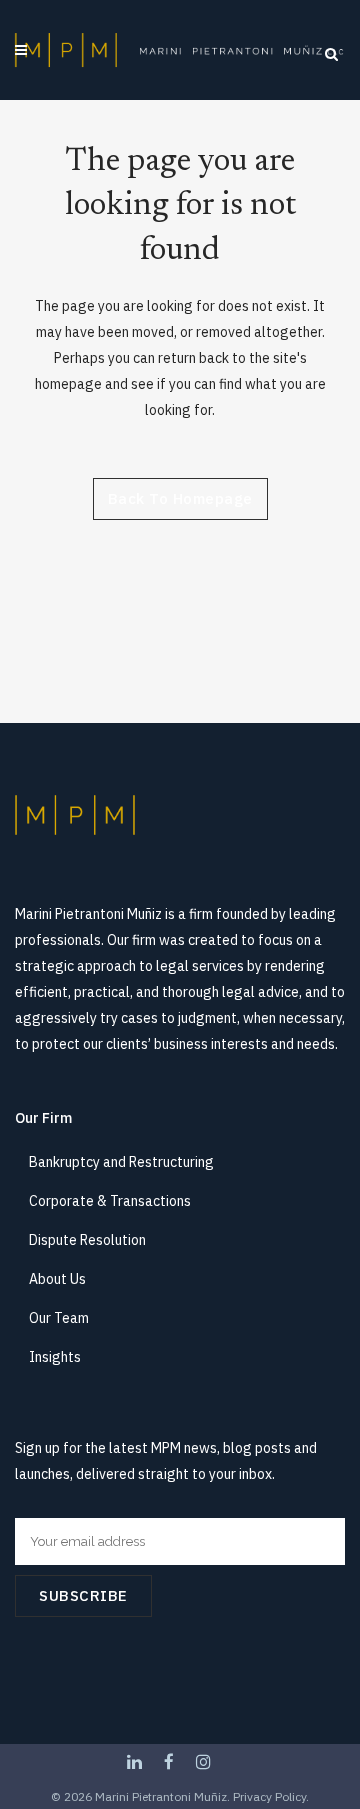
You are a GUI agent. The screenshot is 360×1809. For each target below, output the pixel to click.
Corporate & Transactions (110, 1201)
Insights (55, 1357)
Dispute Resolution (87, 1240)
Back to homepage (180, 498)
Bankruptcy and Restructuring (121, 1162)
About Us (57, 1279)
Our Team (59, 1318)
